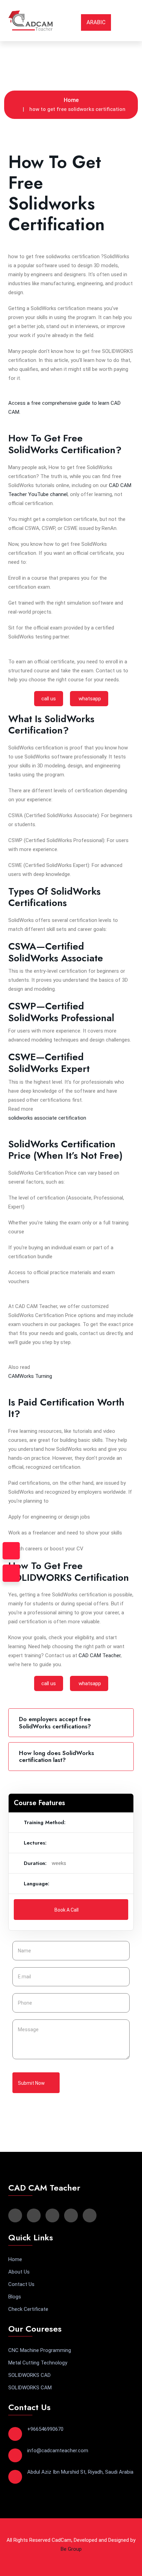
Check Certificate (28, 2309)
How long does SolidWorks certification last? (57, 1756)
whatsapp (89, 699)
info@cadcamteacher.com (58, 2451)
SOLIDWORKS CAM (30, 2388)
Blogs (15, 2297)
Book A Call (67, 1910)
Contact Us (21, 2284)
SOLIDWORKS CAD (29, 2375)
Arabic (96, 22)
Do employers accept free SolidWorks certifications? (55, 1723)
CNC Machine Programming (40, 2350)
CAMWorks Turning (30, 1376)
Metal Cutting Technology (38, 2363)
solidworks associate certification (47, 1118)
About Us (19, 2272)
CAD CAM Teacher (100, 1655)
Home (71, 100)
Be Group (71, 2549)
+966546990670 (45, 2429)
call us (49, 699)
